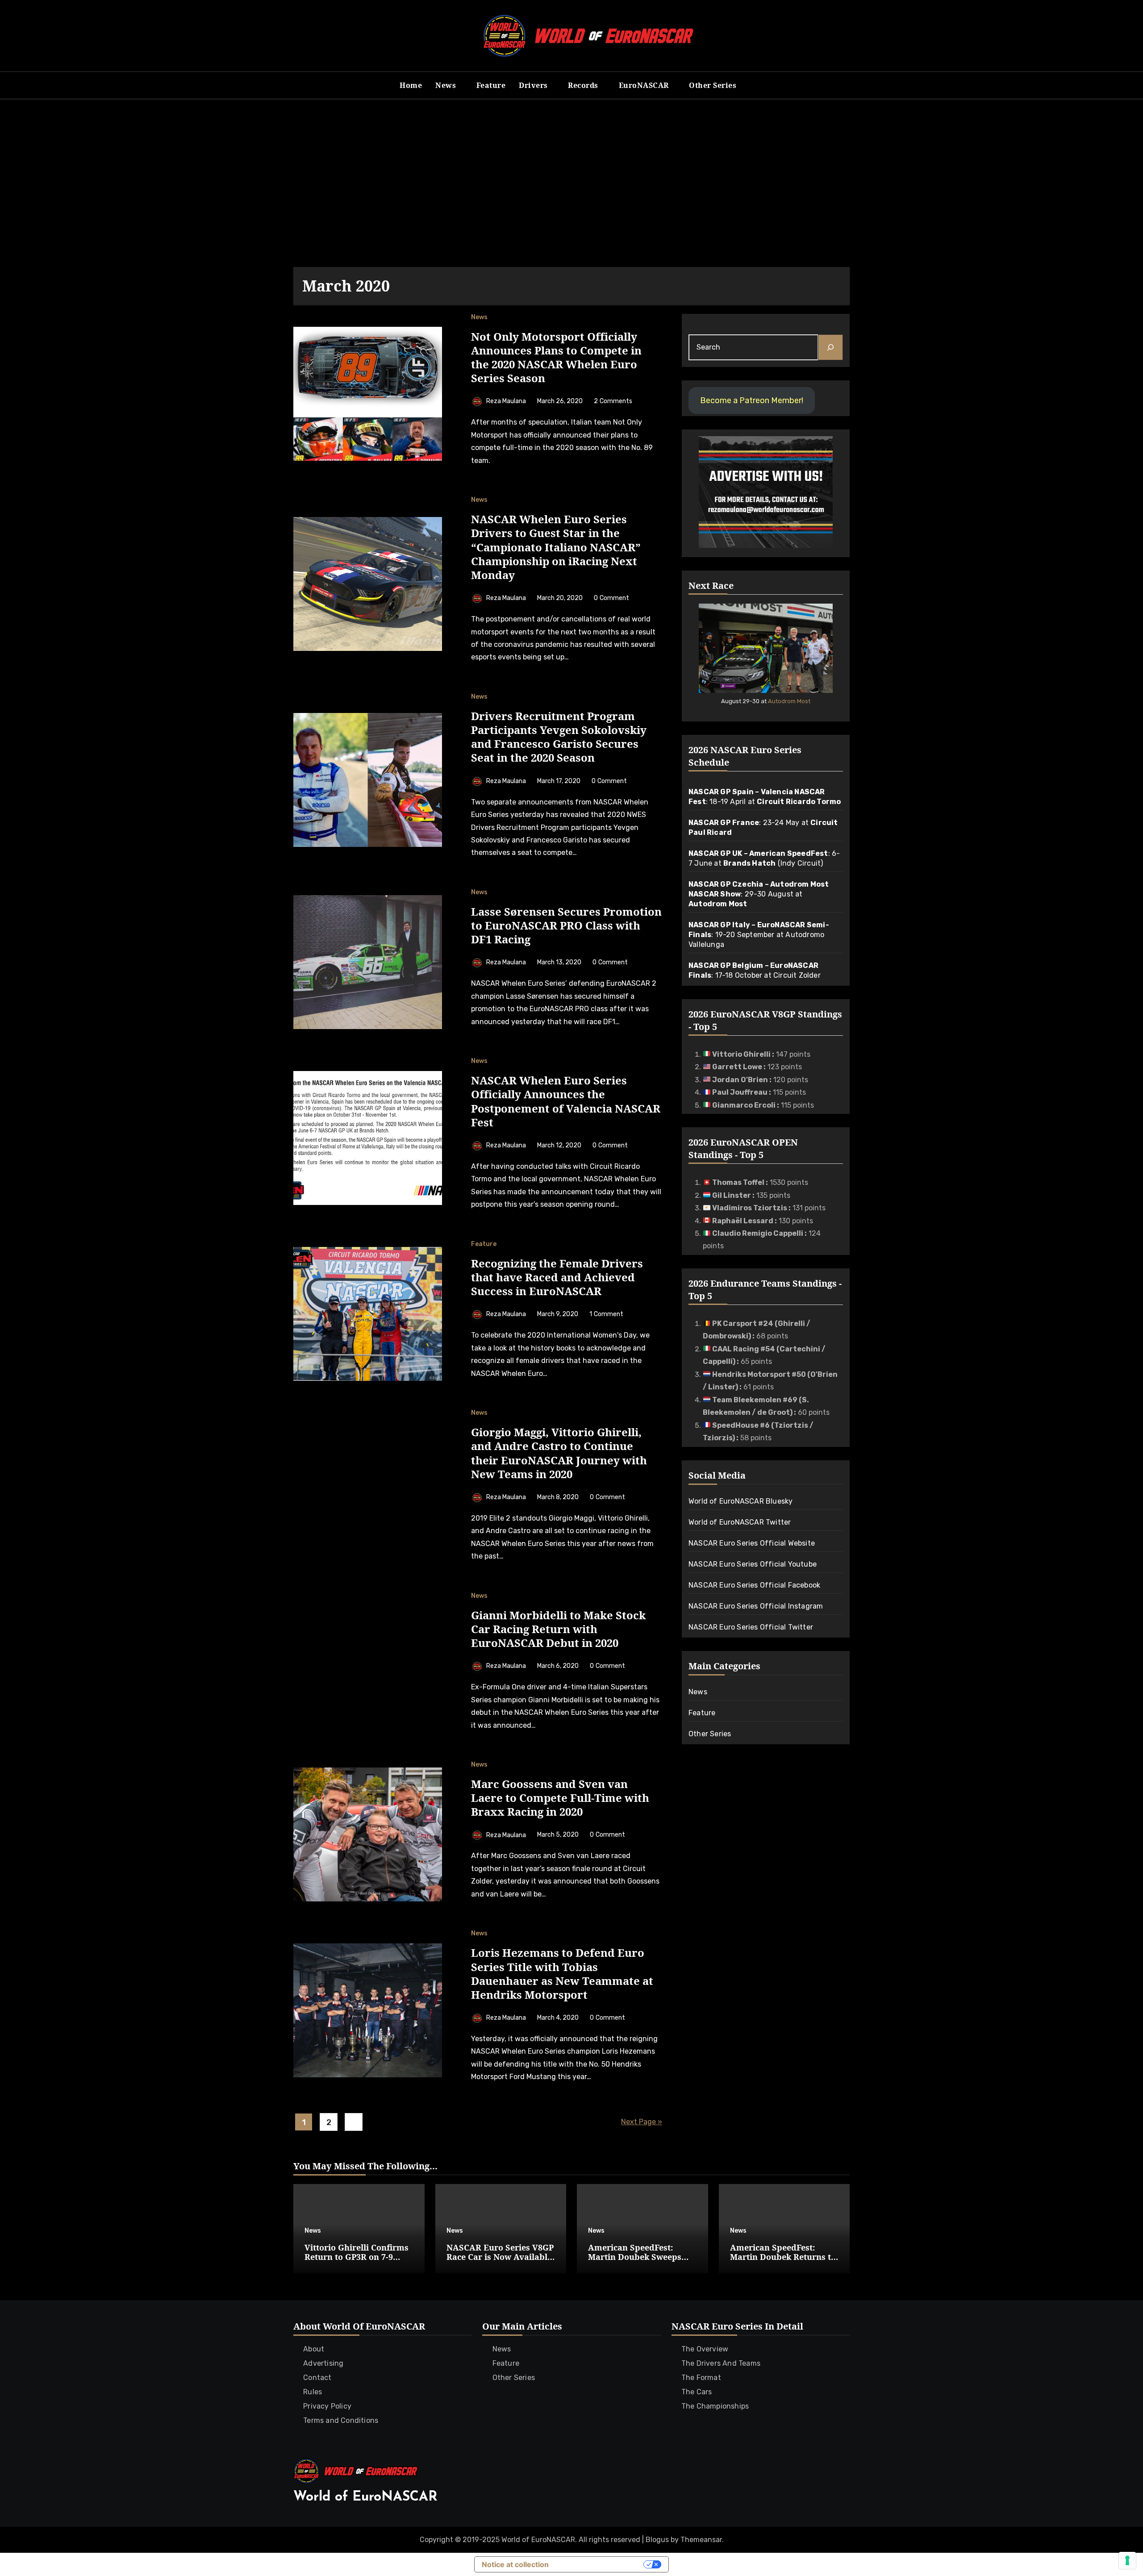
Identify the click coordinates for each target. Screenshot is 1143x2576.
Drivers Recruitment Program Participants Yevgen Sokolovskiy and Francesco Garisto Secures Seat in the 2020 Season (559, 737)
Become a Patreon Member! (752, 400)
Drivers (534, 85)
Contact (317, 2378)
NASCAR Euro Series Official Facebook (754, 1585)
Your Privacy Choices (601, 2564)
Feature (491, 85)
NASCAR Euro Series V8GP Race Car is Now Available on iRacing (500, 2257)
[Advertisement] (571, 183)
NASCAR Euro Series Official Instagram (756, 1606)
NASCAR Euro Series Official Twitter (751, 1627)
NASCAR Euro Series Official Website (752, 1543)
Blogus (657, 2540)
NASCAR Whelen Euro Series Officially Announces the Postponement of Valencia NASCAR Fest (566, 1101)
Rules (313, 2392)
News (447, 85)
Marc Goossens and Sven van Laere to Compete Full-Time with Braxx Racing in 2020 (560, 1798)
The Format (701, 2378)
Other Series (714, 85)
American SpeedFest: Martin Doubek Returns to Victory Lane (783, 2257)
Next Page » (642, 2122)
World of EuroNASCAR (365, 2497)
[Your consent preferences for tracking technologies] (1127, 2560)
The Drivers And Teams (721, 2363)
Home (411, 85)
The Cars (697, 2392)
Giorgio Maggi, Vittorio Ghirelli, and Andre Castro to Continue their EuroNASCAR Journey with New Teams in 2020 (559, 1453)
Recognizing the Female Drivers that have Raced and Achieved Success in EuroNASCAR (557, 1277)
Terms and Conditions (341, 2420)
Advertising (323, 2363)
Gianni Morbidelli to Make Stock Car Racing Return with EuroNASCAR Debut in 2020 (558, 1629)
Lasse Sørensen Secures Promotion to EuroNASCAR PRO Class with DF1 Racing (566, 925)
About (314, 2349)
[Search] (830, 347)
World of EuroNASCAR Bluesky (740, 1501)
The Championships (715, 2406)
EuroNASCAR (645, 85)
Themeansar (701, 2540)
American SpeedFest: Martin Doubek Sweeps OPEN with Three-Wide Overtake (635, 2262)
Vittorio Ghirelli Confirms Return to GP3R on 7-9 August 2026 (357, 2257)
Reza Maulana (506, 401)
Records (584, 85)
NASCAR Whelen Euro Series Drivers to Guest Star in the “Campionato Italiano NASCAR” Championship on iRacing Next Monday (556, 547)
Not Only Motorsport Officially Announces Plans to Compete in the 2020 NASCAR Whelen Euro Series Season (556, 357)
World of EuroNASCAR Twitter (740, 1522)
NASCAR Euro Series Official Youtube (753, 1564)
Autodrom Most (789, 701)
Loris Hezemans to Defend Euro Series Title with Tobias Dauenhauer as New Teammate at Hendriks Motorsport (562, 1974)
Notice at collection (515, 2564)
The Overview (705, 2349)
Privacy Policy (327, 2406)
